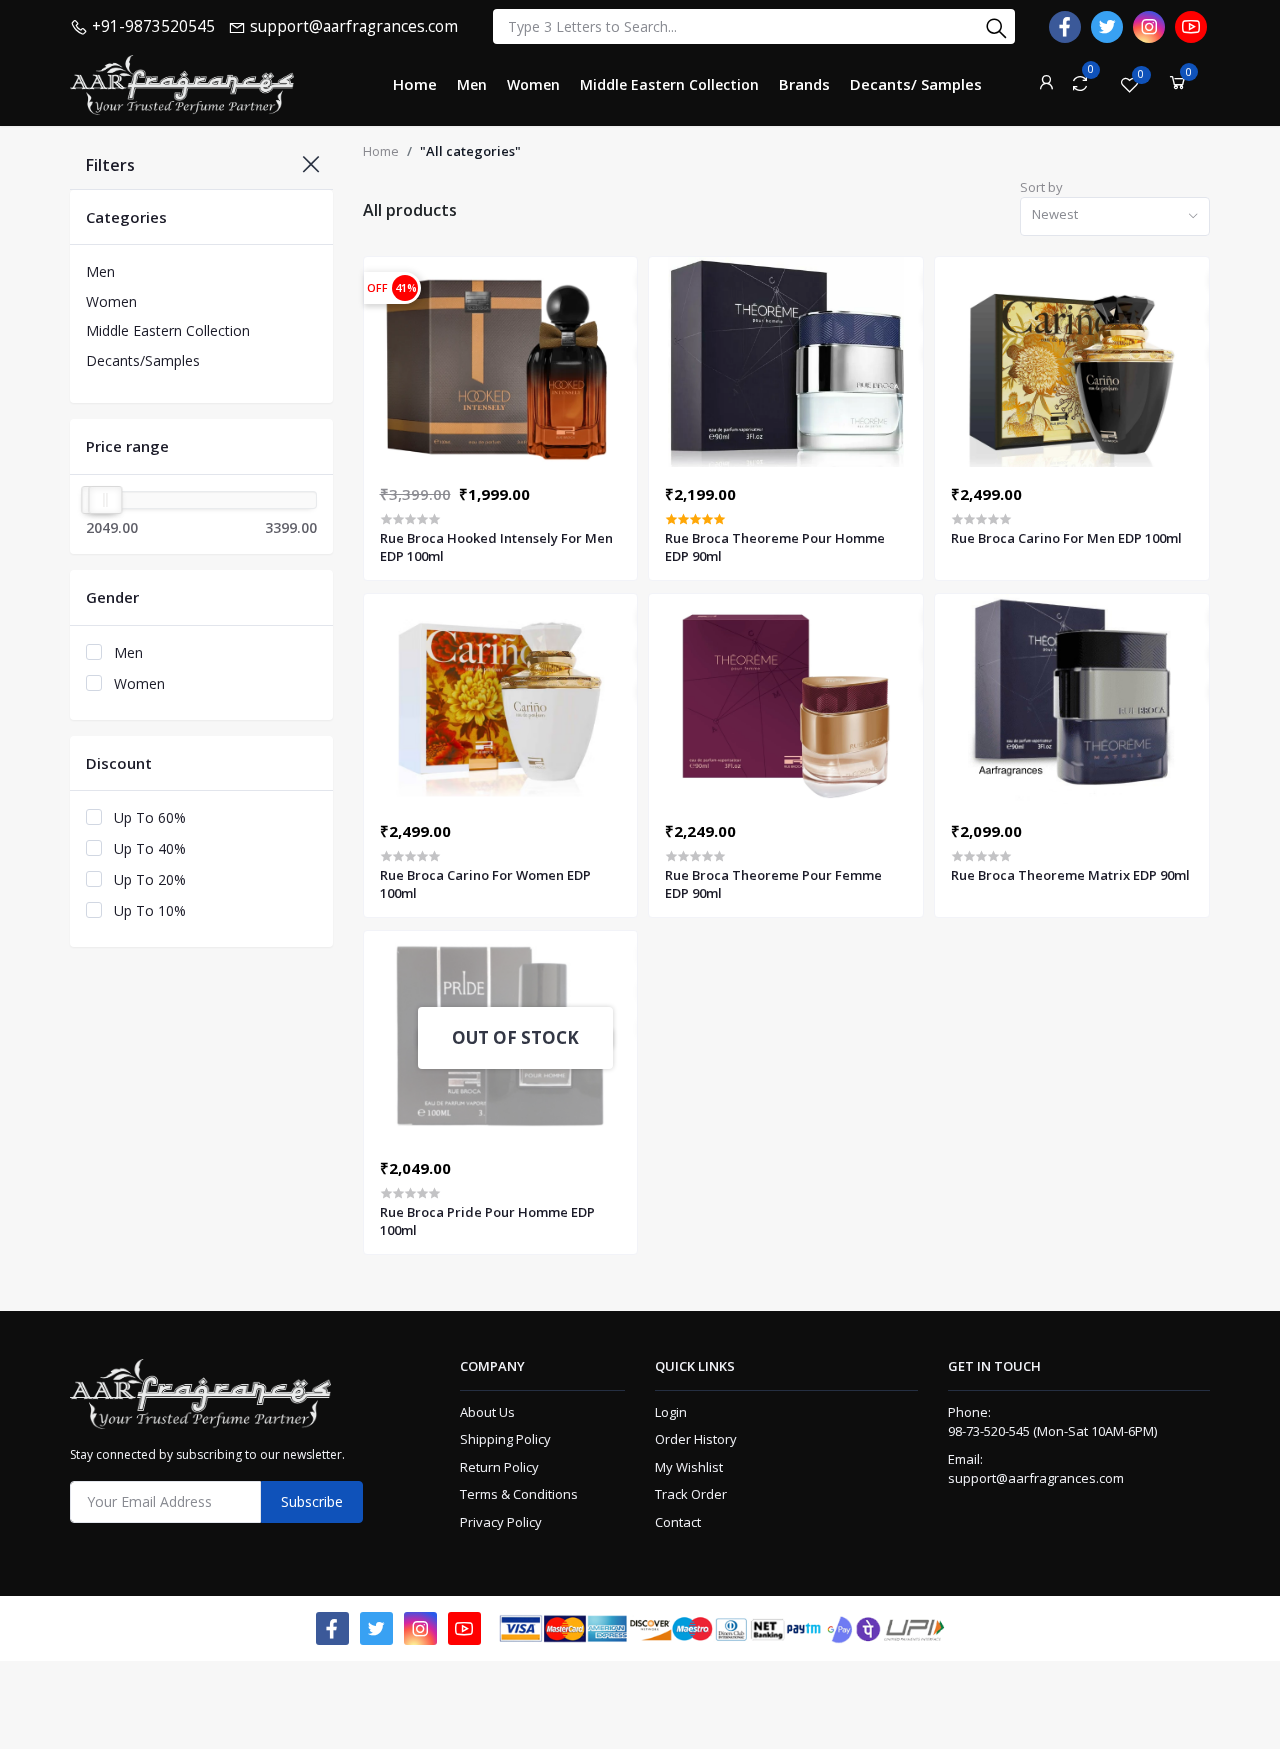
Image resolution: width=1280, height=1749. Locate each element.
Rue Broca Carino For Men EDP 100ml (1066, 538)
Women (111, 301)
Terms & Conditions (519, 1494)
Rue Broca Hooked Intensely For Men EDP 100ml (496, 547)
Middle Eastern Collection (168, 330)
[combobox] (1115, 216)
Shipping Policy (505, 1439)
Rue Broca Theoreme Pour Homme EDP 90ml (775, 547)
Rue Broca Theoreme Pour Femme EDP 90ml (773, 884)
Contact (678, 1522)
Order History (696, 1439)
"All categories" (470, 151)
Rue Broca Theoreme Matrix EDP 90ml (1070, 875)
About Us (487, 1412)
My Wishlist (689, 1467)
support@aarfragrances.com (1036, 1478)
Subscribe (312, 1501)
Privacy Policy (501, 1522)
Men (100, 271)
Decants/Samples (143, 360)
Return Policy (499, 1467)
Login (671, 1412)
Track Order (691, 1494)
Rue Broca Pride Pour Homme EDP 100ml (487, 1221)
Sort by (1041, 187)
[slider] (105, 500)
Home (381, 151)
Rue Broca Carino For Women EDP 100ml (485, 884)
